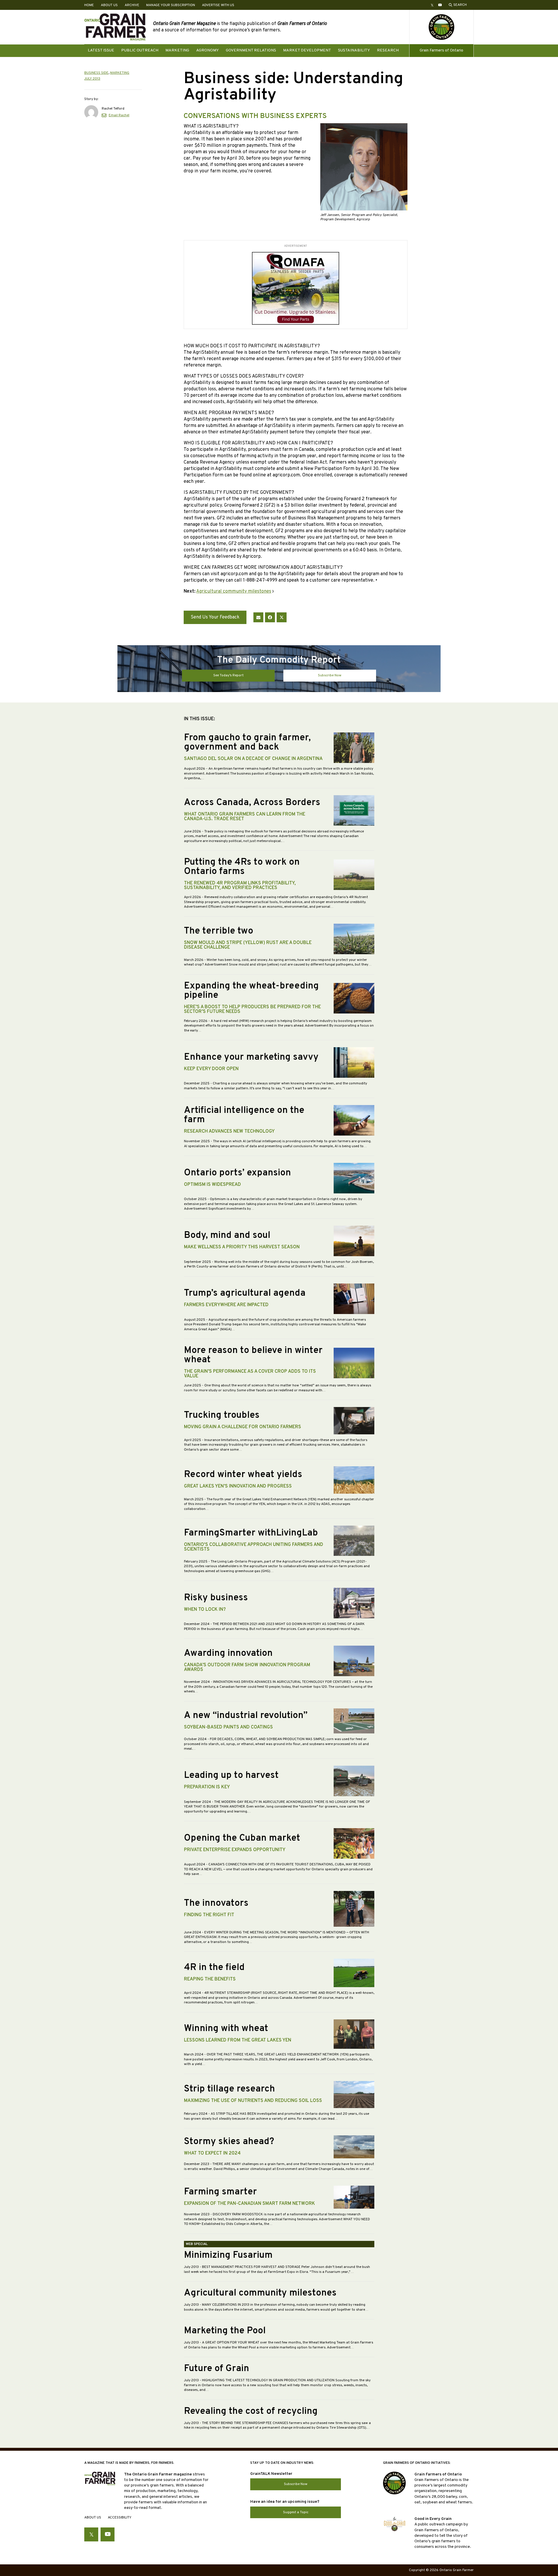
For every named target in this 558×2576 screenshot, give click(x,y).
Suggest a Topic (296, 2512)
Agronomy (208, 50)
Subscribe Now (330, 675)
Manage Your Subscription (171, 5)
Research (388, 50)
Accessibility (120, 2518)
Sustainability (354, 50)
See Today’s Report (228, 675)
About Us (109, 5)
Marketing (177, 50)
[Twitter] (282, 617)
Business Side (96, 73)
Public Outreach (140, 50)
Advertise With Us (218, 5)
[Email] (258, 617)
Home (89, 5)
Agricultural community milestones (234, 591)
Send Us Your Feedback (215, 617)
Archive (132, 5)
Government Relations (251, 50)
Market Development (307, 50)
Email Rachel (119, 115)
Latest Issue (101, 50)
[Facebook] (270, 617)
